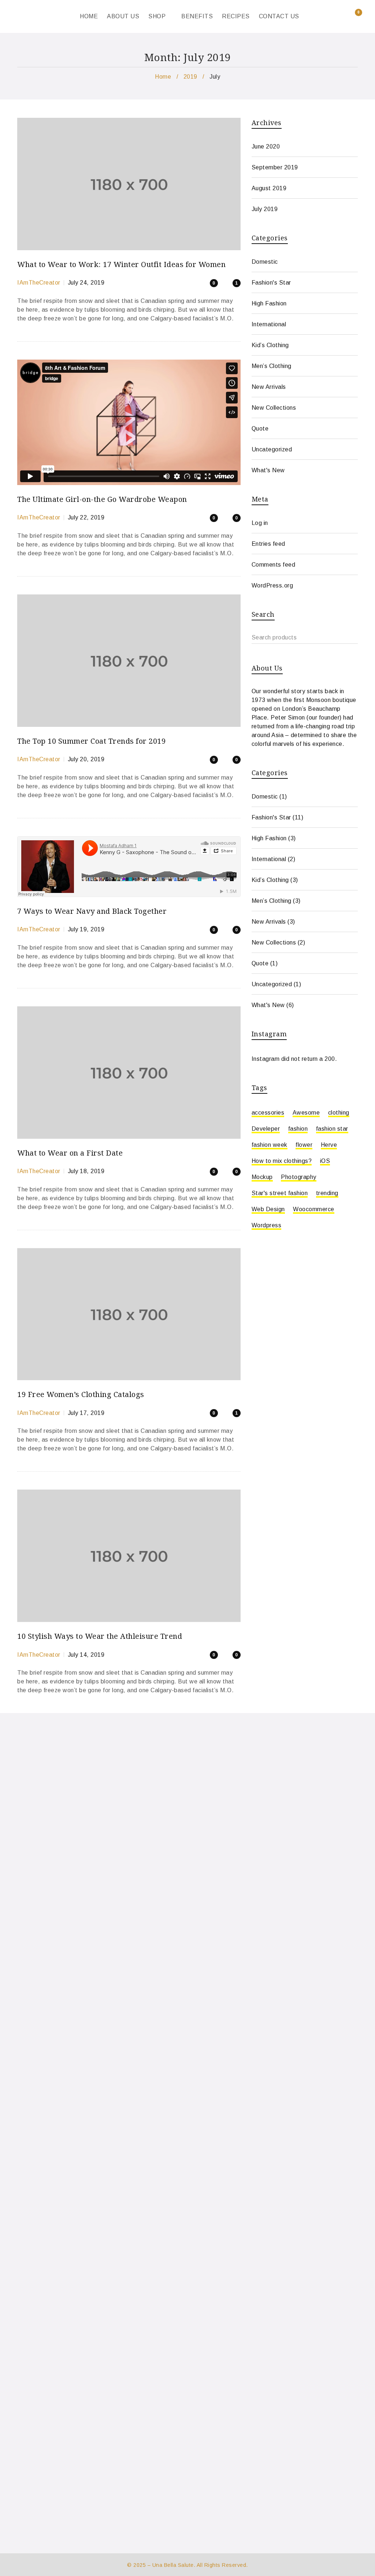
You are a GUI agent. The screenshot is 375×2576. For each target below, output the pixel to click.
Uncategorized (272, 449)
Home (163, 77)
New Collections (274, 408)
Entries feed (268, 544)
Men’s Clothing (272, 366)
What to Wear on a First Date (70, 1153)
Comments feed (274, 565)
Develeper (266, 1129)
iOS (325, 1161)
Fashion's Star (271, 283)
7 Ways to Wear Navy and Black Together (92, 911)
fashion (298, 1129)
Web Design (268, 1209)
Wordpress (267, 1225)
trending (327, 1193)
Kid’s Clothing (270, 345)
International (269, 324)
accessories (268, 1113)
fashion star (332, 1129)
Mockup (262, 1177)
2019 (190, 77)
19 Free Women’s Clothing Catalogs (81, 1394)
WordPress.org (272, 585)
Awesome (306, 1113)
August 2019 (269, 188)
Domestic (265, 262)
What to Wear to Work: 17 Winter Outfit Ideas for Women (121, 264)
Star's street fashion (280, 1193)
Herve (329, 1145)
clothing (339, 1113)
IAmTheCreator (39, 283)
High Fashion (269, 303)
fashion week (270, 1145)
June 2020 (266, 147)
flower (304, 1145)
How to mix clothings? (282, 1161)
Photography (299, 1177)
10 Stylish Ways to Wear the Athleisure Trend (100, 1636)
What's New (268, 470)
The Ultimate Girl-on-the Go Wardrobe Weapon (102, 499)
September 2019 (275, 167)
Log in (260, 523)
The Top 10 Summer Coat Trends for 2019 (91, 741)
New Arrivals (269, 387)
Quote (260, 429)
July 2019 (265, 209)
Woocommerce (314, 1209)
